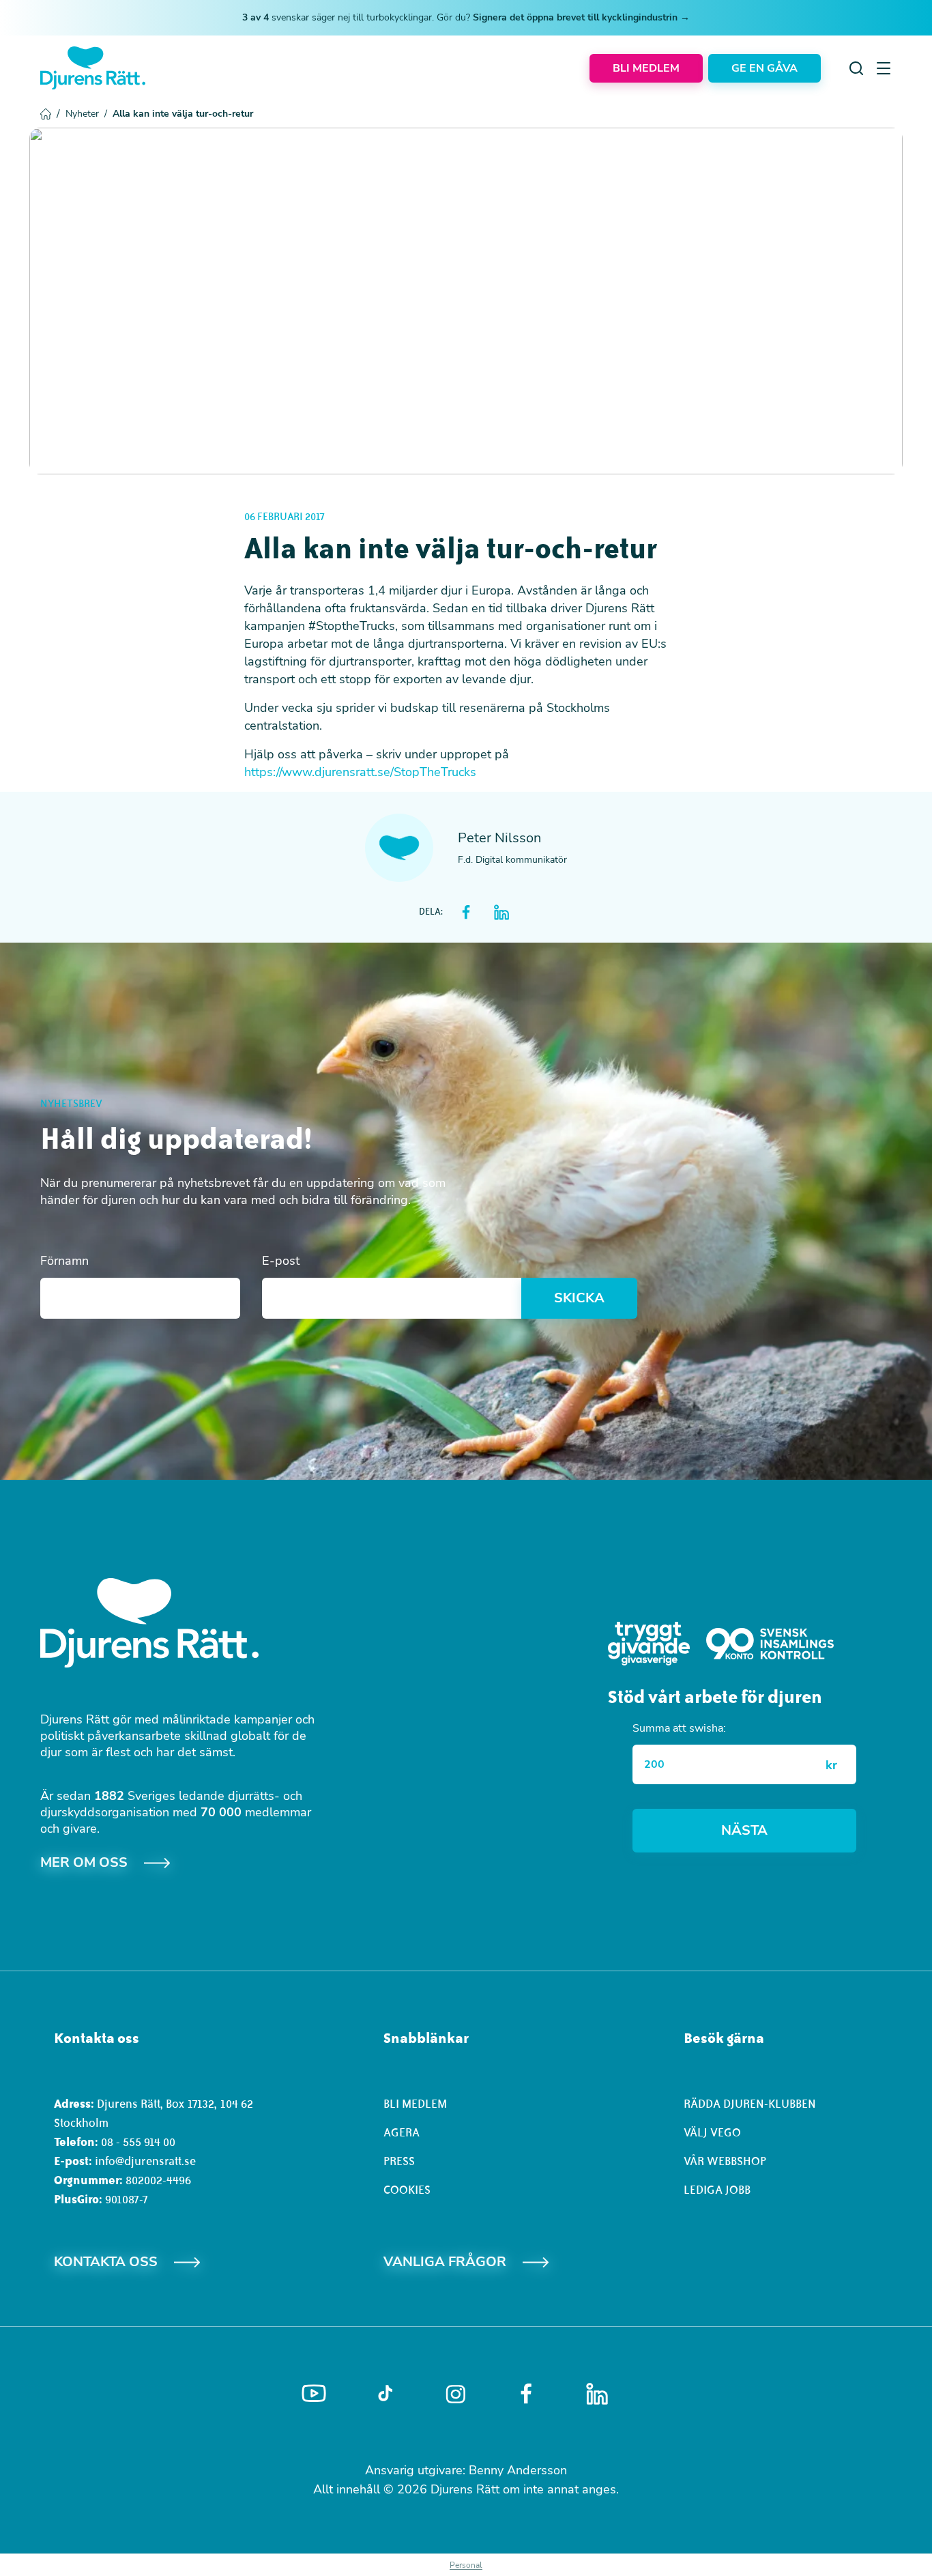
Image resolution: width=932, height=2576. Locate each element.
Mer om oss (84, 1862)
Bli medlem (415, 2104)
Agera (402, 2132)
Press (399, 2161)
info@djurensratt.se (145, 2161)
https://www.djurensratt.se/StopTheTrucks (360, 772)
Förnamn (64, 1261)
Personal (466, 2565)
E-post (281, 1261)
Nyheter (86, 114)
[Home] (93, 68)
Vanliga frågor (445, 2262)
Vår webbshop (725, 2161)
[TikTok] (385, 2394)
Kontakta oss (106, 2262)
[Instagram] (456, 2394)
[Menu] (884, 68)
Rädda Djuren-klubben (750, 2104)
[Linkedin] (597, 2394)
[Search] (856, 68)
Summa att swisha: (679, 1728)
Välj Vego (712, 2132)
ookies (410, 2190)
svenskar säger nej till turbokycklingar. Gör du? (466, 17)
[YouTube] (314, 2394)
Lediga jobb (717, 2190)
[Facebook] (526, 2394)
